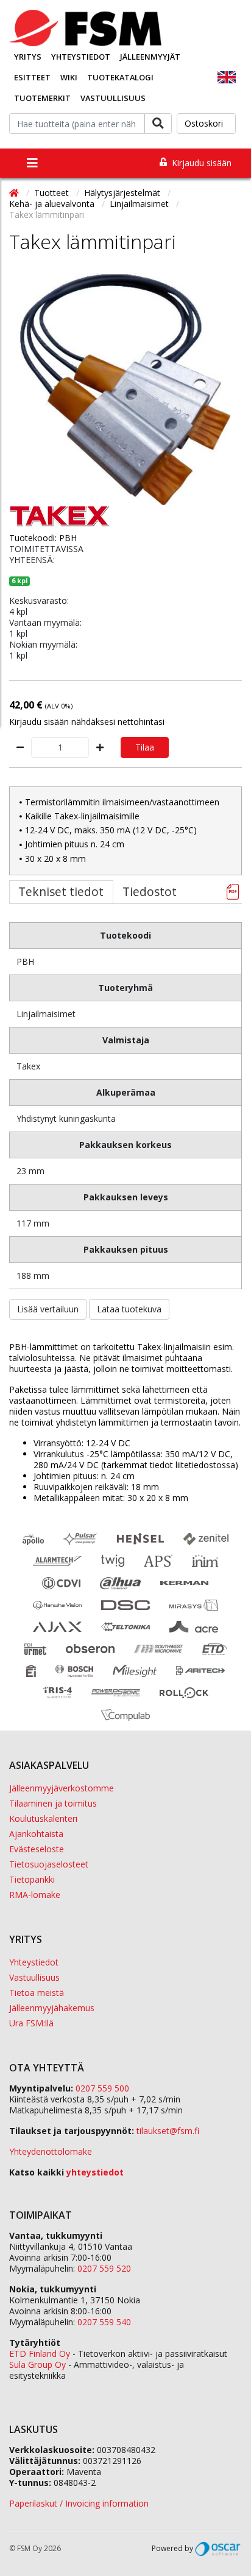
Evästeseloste (37, 1849)
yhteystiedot (95, 2172)
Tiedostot (150, 891)
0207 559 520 (104, 2268)
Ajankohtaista (36, 1834)
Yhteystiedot (81, 57)
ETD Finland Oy (40, 2354)
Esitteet (32, 77)
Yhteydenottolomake (51, 2151)
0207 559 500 (102, 2088)
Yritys (28, 57)
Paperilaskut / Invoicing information (79, 2503)
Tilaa (145, 747)
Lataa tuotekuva (129, 1309)
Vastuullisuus (113, 98)
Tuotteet (53, 193)
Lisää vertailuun (48, 1309)
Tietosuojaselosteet (49, 1864)
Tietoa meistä (37, 1993)
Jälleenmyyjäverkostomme (62, 1788)
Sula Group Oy (37, 2364)
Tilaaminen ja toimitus (53, 1803)
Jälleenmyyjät (150, 57)
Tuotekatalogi (120, 77)
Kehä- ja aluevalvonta (53, 204)
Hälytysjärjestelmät (123, 193)
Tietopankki (32, 1879)
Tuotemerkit (42, 98)
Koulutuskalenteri (43, 1818)
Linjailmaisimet (140, 204)
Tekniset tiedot (61, 891)
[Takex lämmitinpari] (125, 389)
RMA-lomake (35, 1895)
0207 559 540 (104, 2322)
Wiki (69, 77)
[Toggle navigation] (32, 163)
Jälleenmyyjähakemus (52, 2008)
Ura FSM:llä (31, 2023)
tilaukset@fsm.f (168, 2131)
